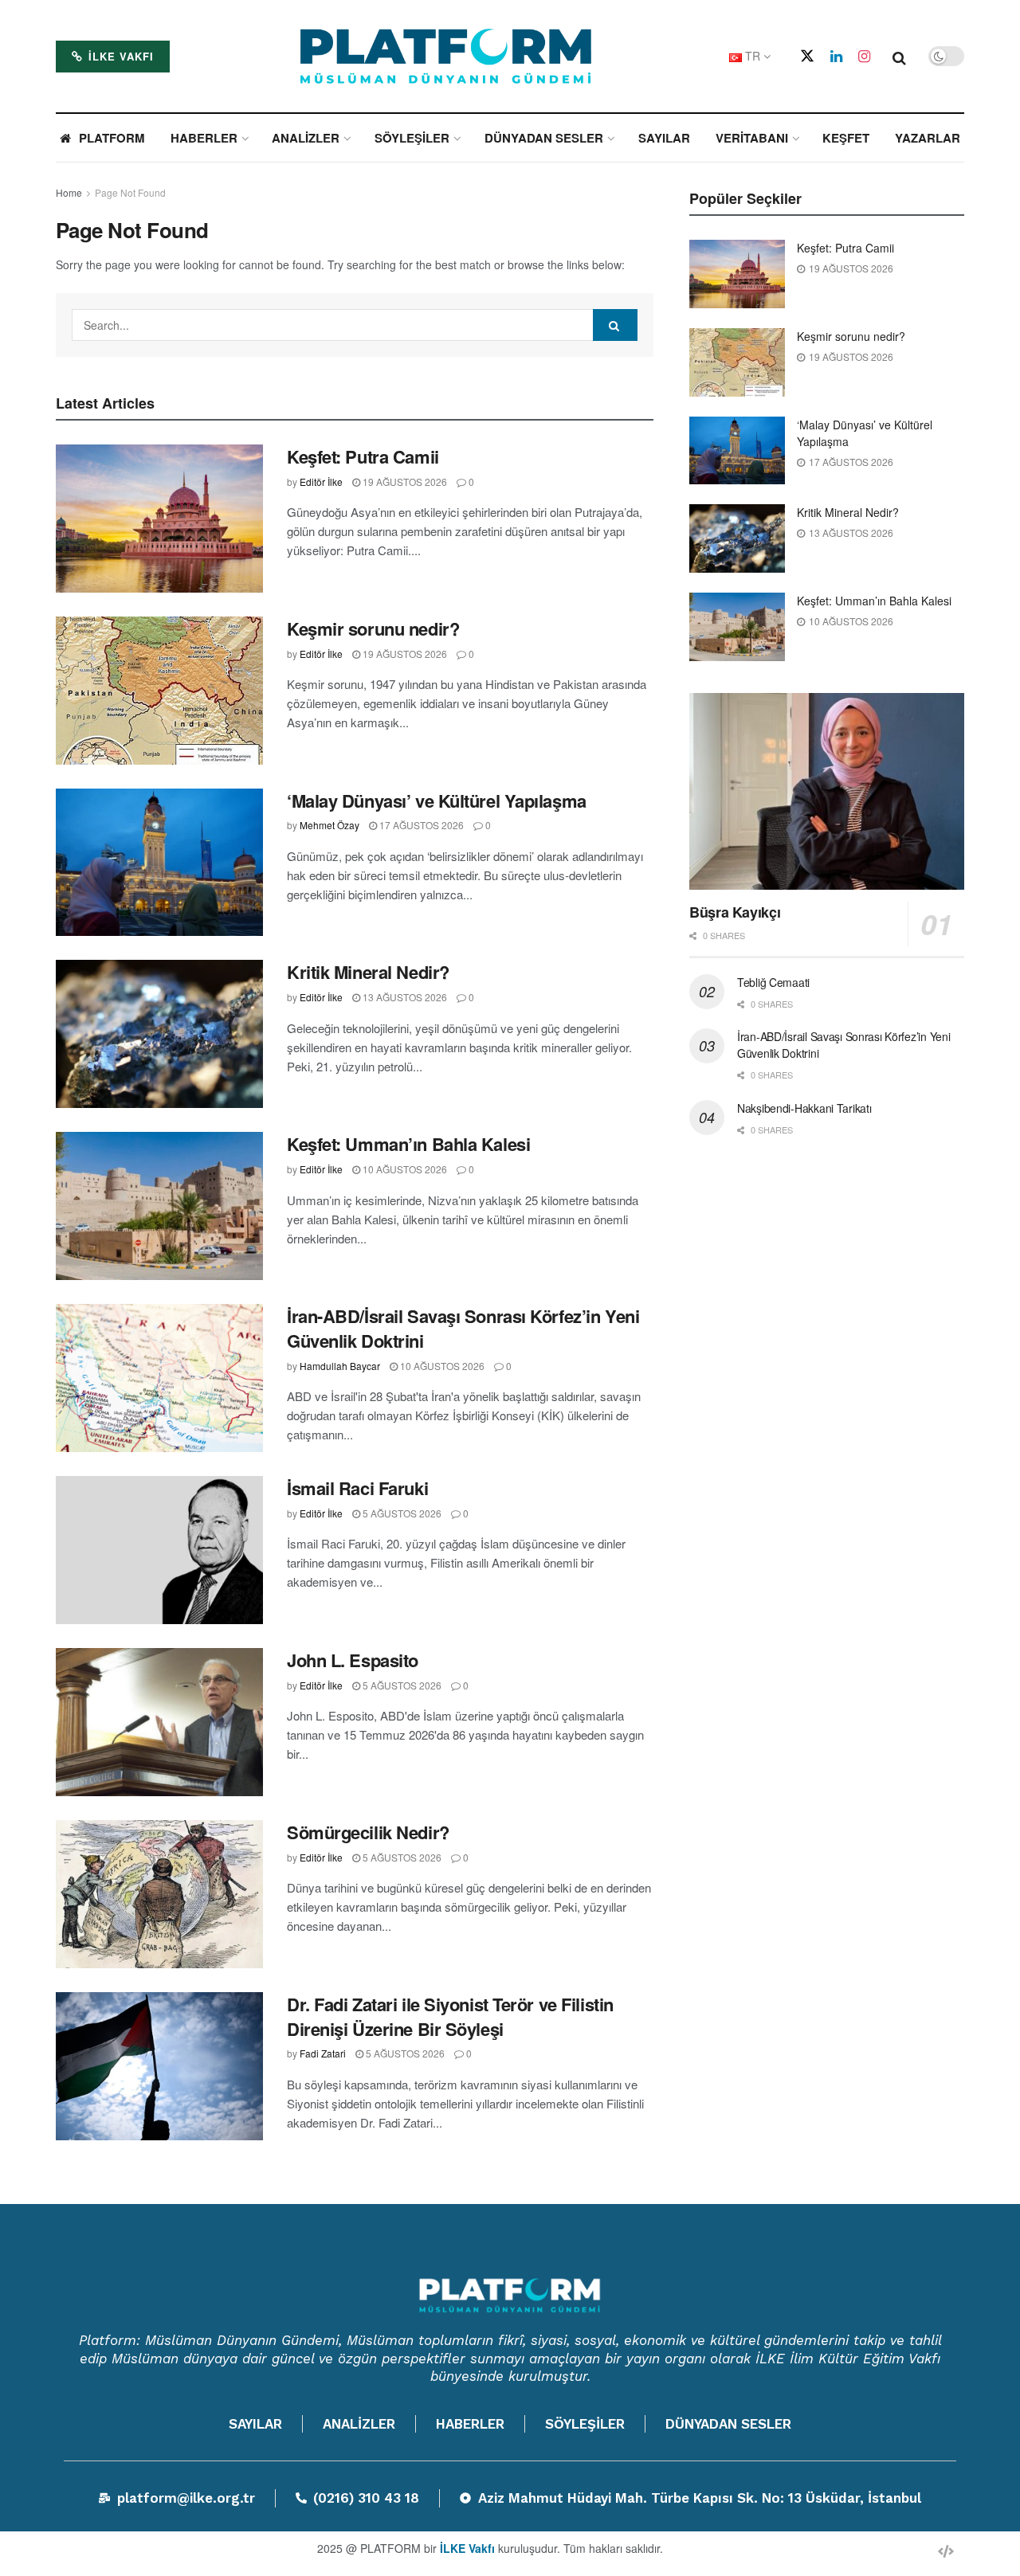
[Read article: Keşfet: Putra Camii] (159, 519)
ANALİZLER (306, 138)
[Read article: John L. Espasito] (159, 1722)
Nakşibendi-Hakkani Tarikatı (804, 1108)
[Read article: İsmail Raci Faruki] (159, 1550)
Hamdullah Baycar (340, 1366)
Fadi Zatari (323, 2053)
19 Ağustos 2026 (404, 482)
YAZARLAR (928, 138)
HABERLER (204, 138)
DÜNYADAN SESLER (544, 138)
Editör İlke (321, 482)
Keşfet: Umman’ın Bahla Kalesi (408, 1144)
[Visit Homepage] (446, 57)
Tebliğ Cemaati (773, 982)
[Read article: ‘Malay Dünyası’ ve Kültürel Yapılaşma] (159, 863)
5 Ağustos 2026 (401, 1513)
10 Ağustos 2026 (404, 1169)
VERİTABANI (752, 138)
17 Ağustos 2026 (420, 825)
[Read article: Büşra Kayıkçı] (827, 791)
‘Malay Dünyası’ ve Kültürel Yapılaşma (437, 801)
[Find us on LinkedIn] (836, 57)
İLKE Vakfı (119, 56)
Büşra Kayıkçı (735, 912)
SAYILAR (664, 138)
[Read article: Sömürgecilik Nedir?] (159, 1894)
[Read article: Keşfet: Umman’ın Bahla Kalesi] (159, 1206)
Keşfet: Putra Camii (363, 456)
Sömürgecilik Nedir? (368, 1832)
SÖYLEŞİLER (412, 138)
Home (69, 192)
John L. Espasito (353, 1660)
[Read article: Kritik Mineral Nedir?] (159, 1034)
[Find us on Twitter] (807, 56)
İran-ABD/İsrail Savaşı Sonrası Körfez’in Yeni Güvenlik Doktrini (463, 1328)
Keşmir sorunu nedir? (373, 628)
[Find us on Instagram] (864, 57)
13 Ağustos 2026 (404, 997)
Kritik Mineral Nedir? (368, 972)
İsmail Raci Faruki (357, 1488)
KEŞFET (846, 138)
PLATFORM (112, 138)
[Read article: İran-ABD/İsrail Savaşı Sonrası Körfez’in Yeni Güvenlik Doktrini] (159, 1378)
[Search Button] (899, 57)
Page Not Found (130, 192)
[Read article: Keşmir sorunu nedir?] (159, 691)
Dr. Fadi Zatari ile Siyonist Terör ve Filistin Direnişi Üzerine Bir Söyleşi (450, 2016)
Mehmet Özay (330, 825)
